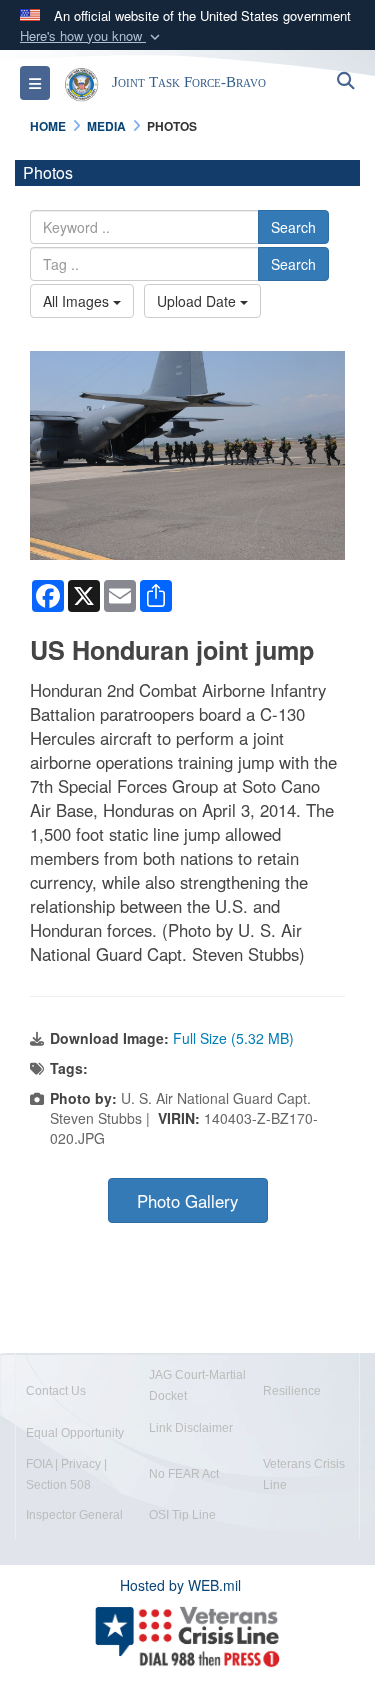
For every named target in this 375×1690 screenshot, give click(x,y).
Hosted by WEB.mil (180, 1585)
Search (293, 227)
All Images (78, 301)
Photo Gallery (187, 1201)
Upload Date (198, 301)
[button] (92, 36)
